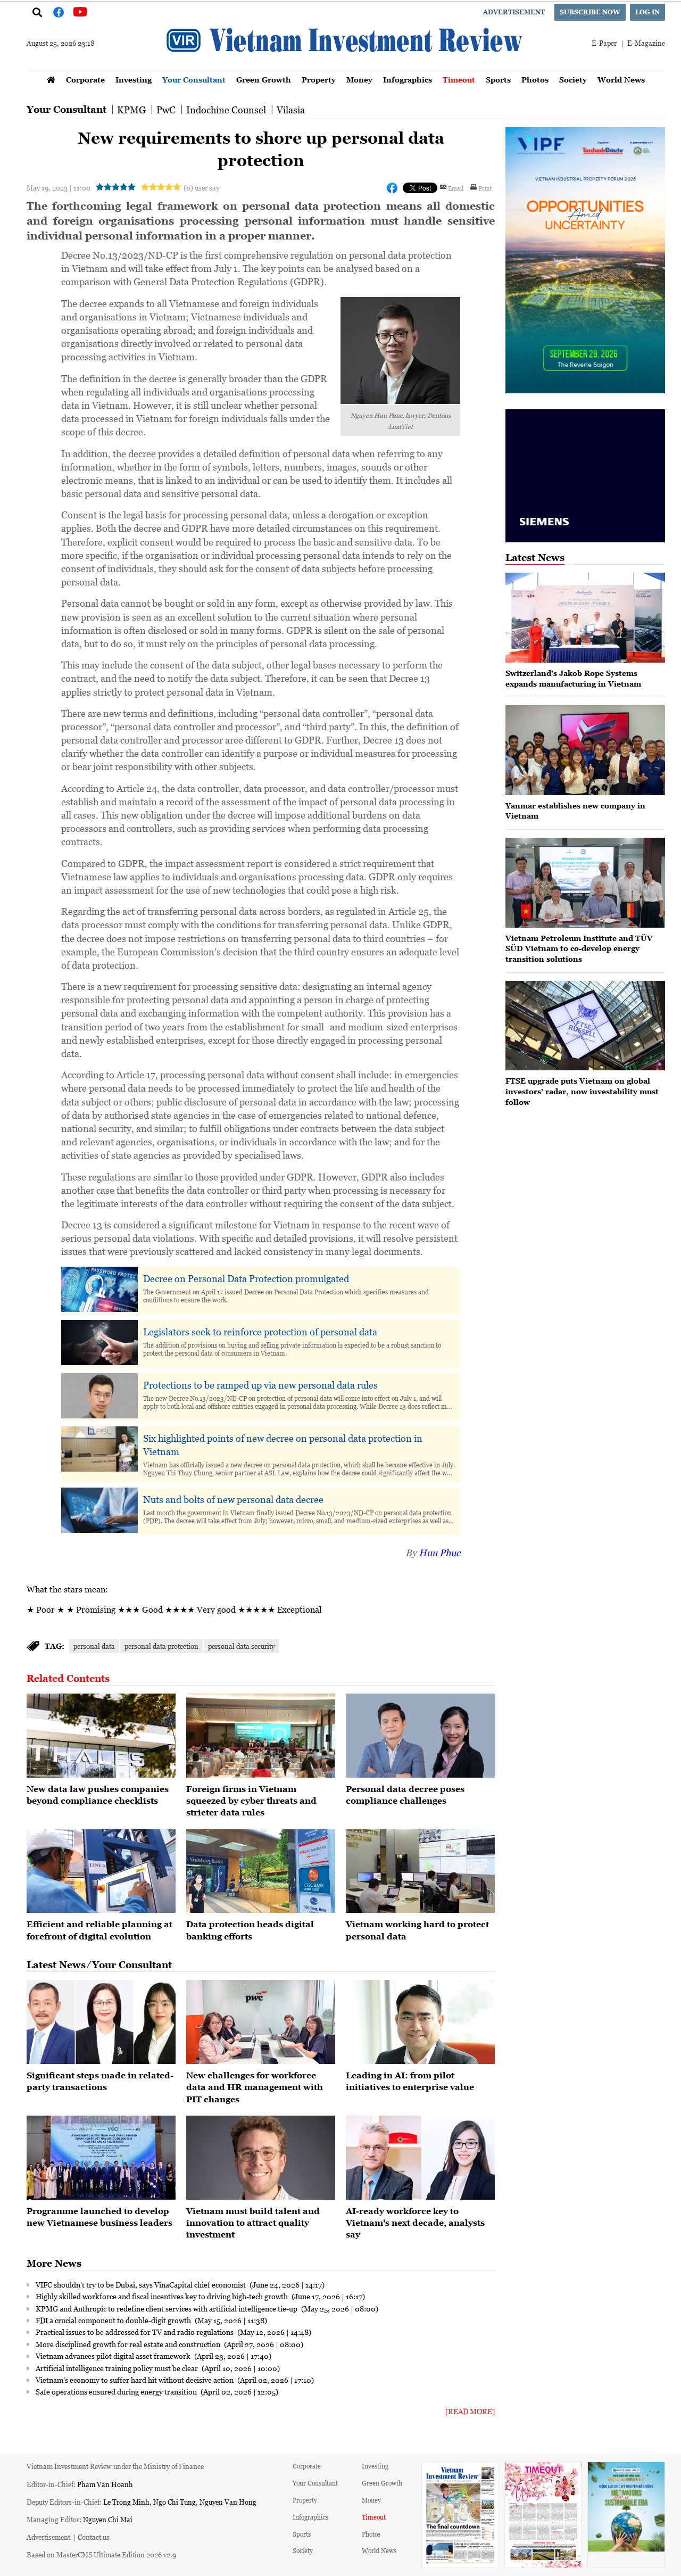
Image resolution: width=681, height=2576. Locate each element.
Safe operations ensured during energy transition (117, 2391)
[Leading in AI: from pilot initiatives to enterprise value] (420, 2022)
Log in (647, 12)
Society (573, 80)
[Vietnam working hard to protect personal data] (420, 1871)
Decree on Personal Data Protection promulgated (246, 1278)
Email (456, 188)
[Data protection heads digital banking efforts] (261, 1871)
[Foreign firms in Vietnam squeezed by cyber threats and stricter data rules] (261, 1736)
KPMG (131, 110)
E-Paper (604, 43)
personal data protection (161, 1646)
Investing (134, 80)
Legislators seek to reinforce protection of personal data (260, 1332)
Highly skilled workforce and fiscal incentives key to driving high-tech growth (163, 2296)
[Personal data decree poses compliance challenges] (420, 1736)
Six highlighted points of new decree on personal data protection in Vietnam (283, 1445)
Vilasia (291, 110)
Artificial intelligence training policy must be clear (118, 2368)
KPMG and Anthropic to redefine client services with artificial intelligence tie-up (167, 2308)
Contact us (94, 2537)
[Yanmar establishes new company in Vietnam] (585, 750)
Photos (535, 80)
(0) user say (201, 188)
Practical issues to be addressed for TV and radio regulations (135, 2332)
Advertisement (514, 12)
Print (485, 188)
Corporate (85, 80)
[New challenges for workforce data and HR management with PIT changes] (261, 2022)
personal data (94, 1646)
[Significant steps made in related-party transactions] (101, 2022)
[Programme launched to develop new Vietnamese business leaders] (101, 2158)
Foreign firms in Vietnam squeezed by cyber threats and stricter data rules (251, 1801)
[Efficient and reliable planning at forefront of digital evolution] (101, 1871)
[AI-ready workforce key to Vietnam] (420, 2158)
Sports (498, 80)
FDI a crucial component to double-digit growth (114, 2320)
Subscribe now (590, 12)
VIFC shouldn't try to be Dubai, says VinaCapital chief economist (142, 2284)
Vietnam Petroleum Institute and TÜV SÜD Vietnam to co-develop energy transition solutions (579, 948)
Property (319, 80)
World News (621, 80)
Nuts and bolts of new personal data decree (233, 1499)
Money (359, 80)
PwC (166, 110)
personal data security (241, 1646)
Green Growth (264, 80)
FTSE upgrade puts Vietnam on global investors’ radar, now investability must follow (582, 1091)
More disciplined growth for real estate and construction (129, 2344)
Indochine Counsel (226, 110)
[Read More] (470, 2411)
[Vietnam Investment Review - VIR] (346, 68)
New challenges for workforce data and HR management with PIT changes (255, 2087)
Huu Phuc (439, 1553)
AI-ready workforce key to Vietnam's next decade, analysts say (415, 2223)
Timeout (459, 80)
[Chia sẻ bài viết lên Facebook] (392, 188)
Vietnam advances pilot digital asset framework (114, 2356)
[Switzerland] (585, 618)
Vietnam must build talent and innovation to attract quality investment (253, 2223)
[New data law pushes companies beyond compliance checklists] (101, 1736)
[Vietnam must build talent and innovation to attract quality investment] (261, 2158)
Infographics (408, 80)
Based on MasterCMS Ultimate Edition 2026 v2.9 (101, 2554)
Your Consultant (194, 80)
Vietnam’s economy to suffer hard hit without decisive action (135, 2380)
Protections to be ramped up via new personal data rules (260, 1385)
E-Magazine (646, 43)
